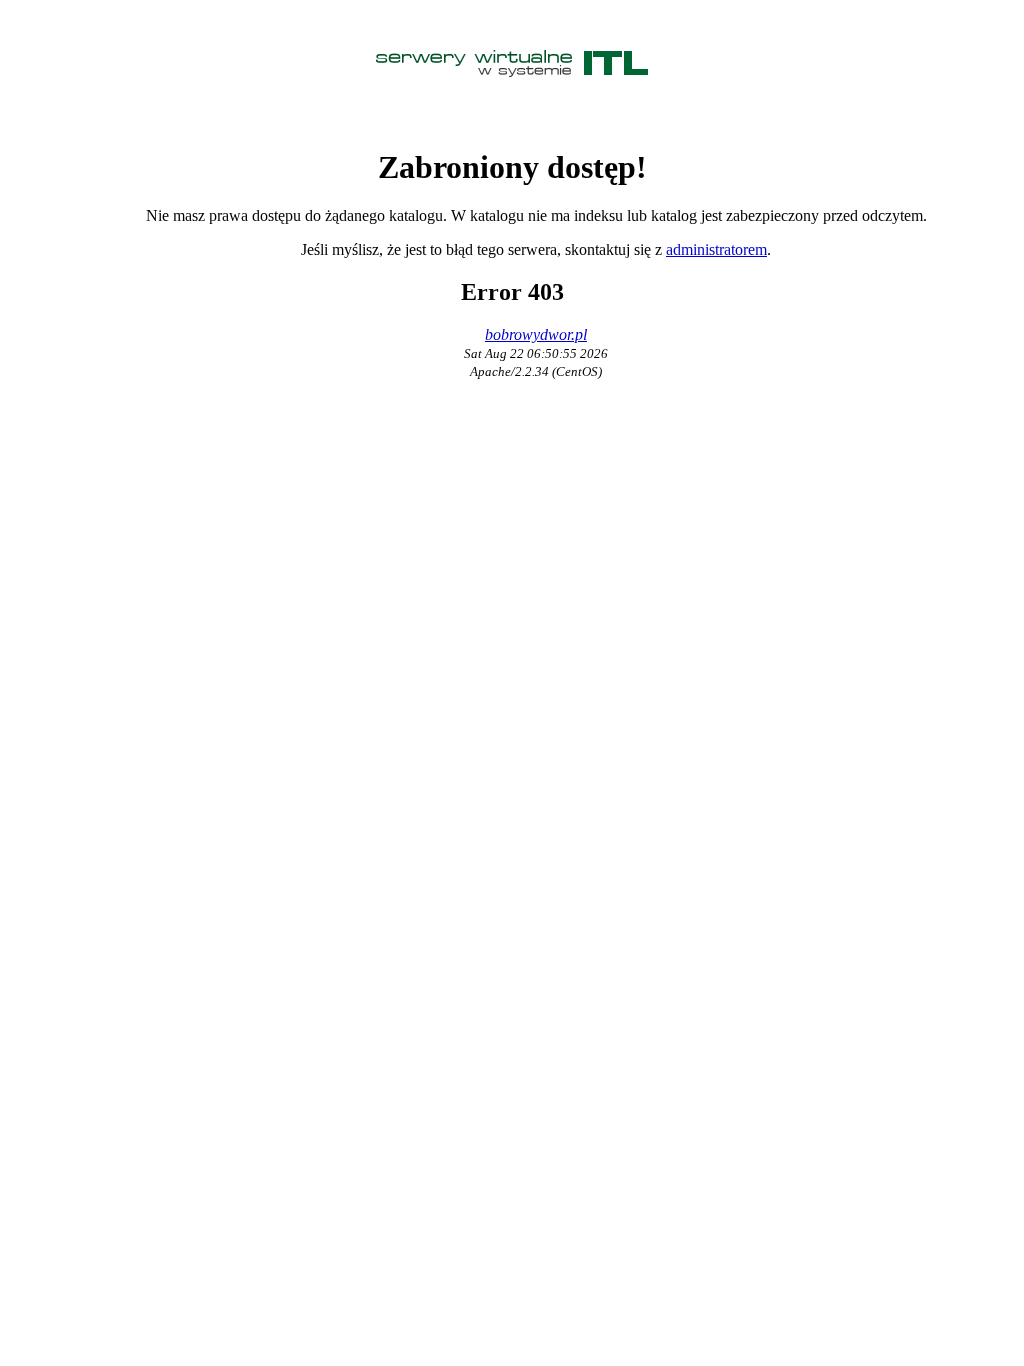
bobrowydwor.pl (536, 334)
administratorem (716, 249)
